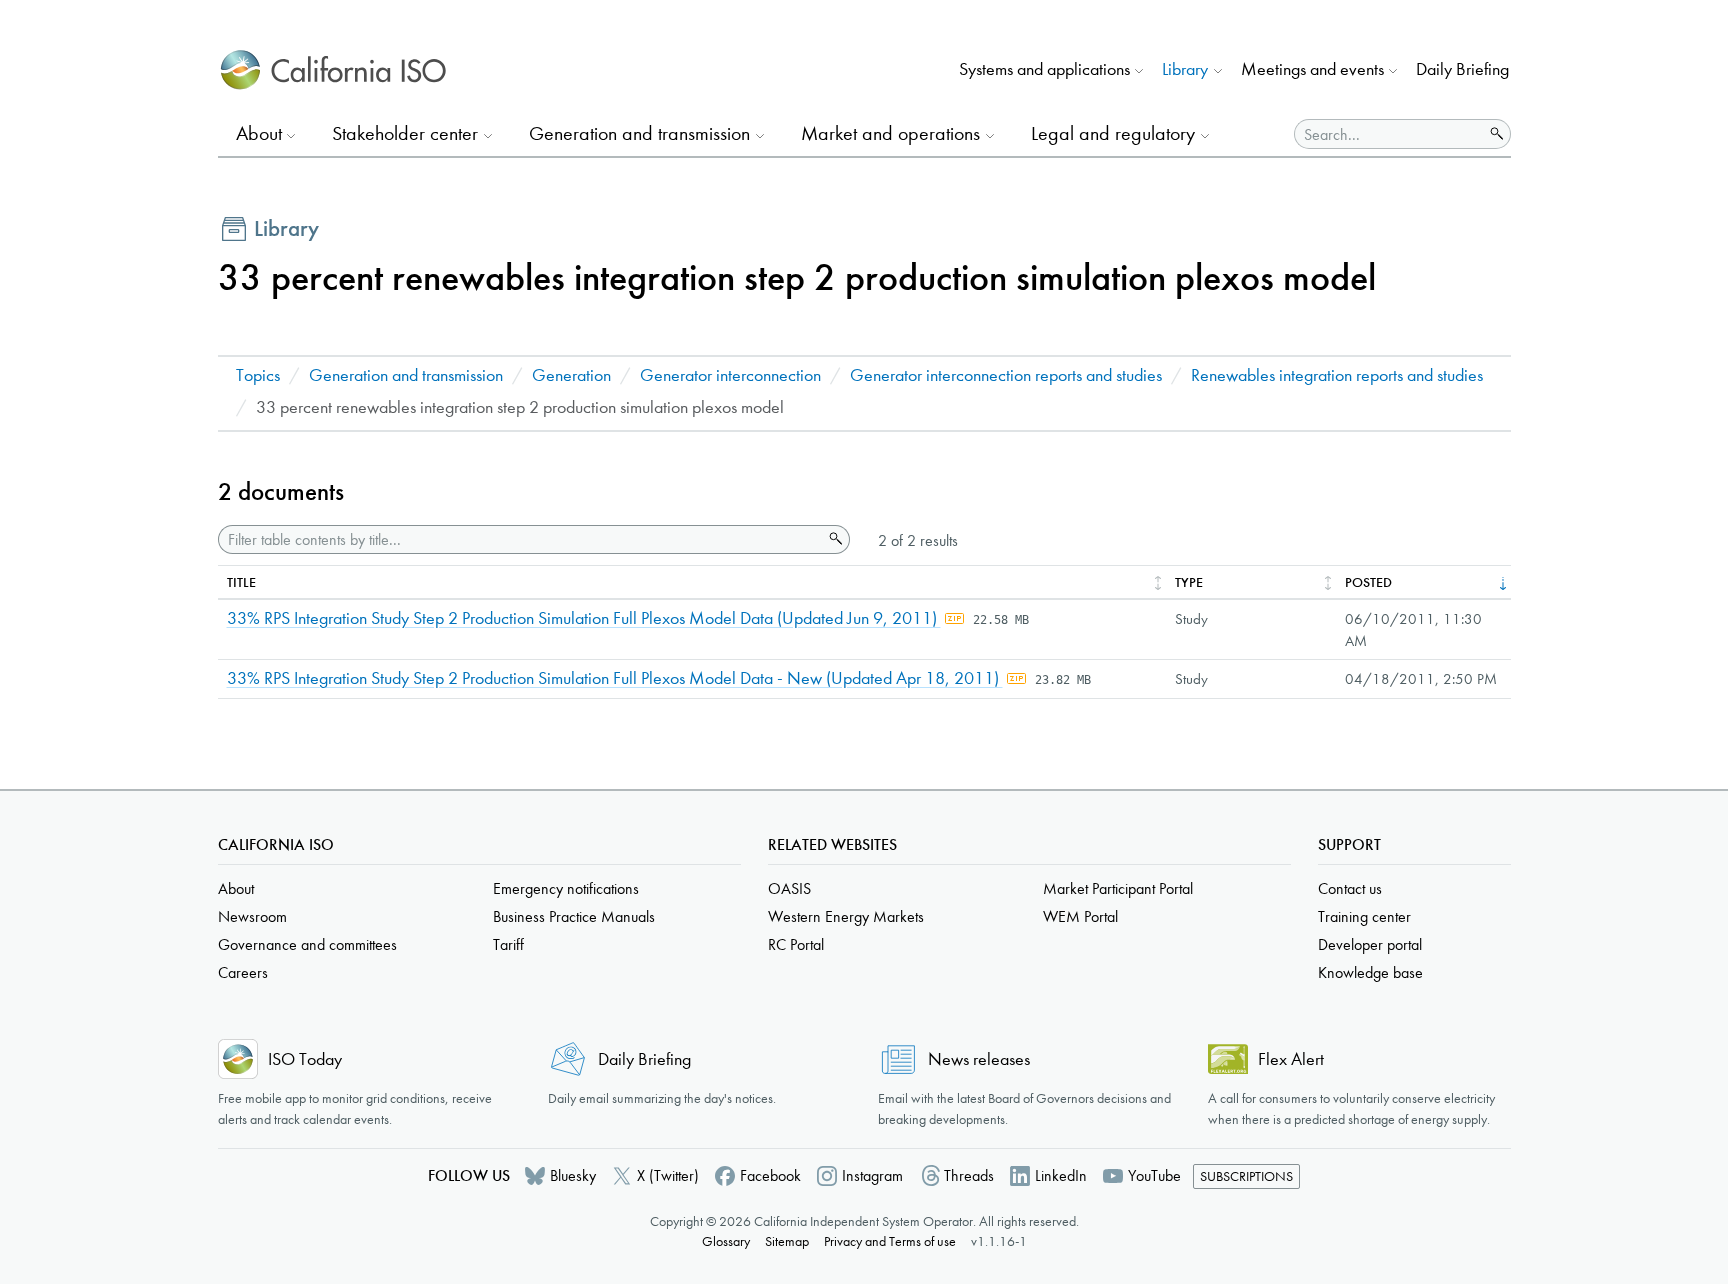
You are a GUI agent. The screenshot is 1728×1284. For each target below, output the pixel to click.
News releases (979, 1059)
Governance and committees (307, 944)
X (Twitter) (668, 1175)
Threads (969, 1175)
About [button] (259, 133)
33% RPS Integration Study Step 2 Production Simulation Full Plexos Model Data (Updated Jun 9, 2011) (584, 618)
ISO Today (305, 1059)
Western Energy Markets (846, 916)
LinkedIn (1061, 1175)
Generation (571, 375)
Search (834, 539)
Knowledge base (1370, 972)
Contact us (1350, 888)
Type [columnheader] (1189, 582)
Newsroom (252, 916)
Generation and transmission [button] (639, 133)
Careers (243, 972)
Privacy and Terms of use (890, 1241)
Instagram (872, 1175)
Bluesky (573, 1175)
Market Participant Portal (1118, 888)
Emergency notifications (566, 888)
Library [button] (1185, 69)
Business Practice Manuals (574, 916)
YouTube (1154, 1175)
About (236, 888)
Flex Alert (1291, 1059)
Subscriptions (1246, 1176)
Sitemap (787, 1241)
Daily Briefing (1462, 69)
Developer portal (1370, 944)
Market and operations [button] (890, 133)
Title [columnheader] (241, 582)
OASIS (789, 888)
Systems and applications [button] (1044, 69)
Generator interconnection (730, 375)
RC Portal (796, 944)
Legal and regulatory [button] (1113, 133)
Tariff (508, 944)
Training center (1364, 916)
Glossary (726, 1241)
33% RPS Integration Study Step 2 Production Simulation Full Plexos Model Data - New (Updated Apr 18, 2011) (615, 678)
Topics (258, 375)
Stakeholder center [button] (405, 133)
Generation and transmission (406, 375)
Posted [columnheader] (1368, 582)
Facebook (770, 1175)
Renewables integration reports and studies (1337, 375)
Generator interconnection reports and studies (1006, 375)
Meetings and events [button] (1312, 69)
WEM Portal (1080, 916)
